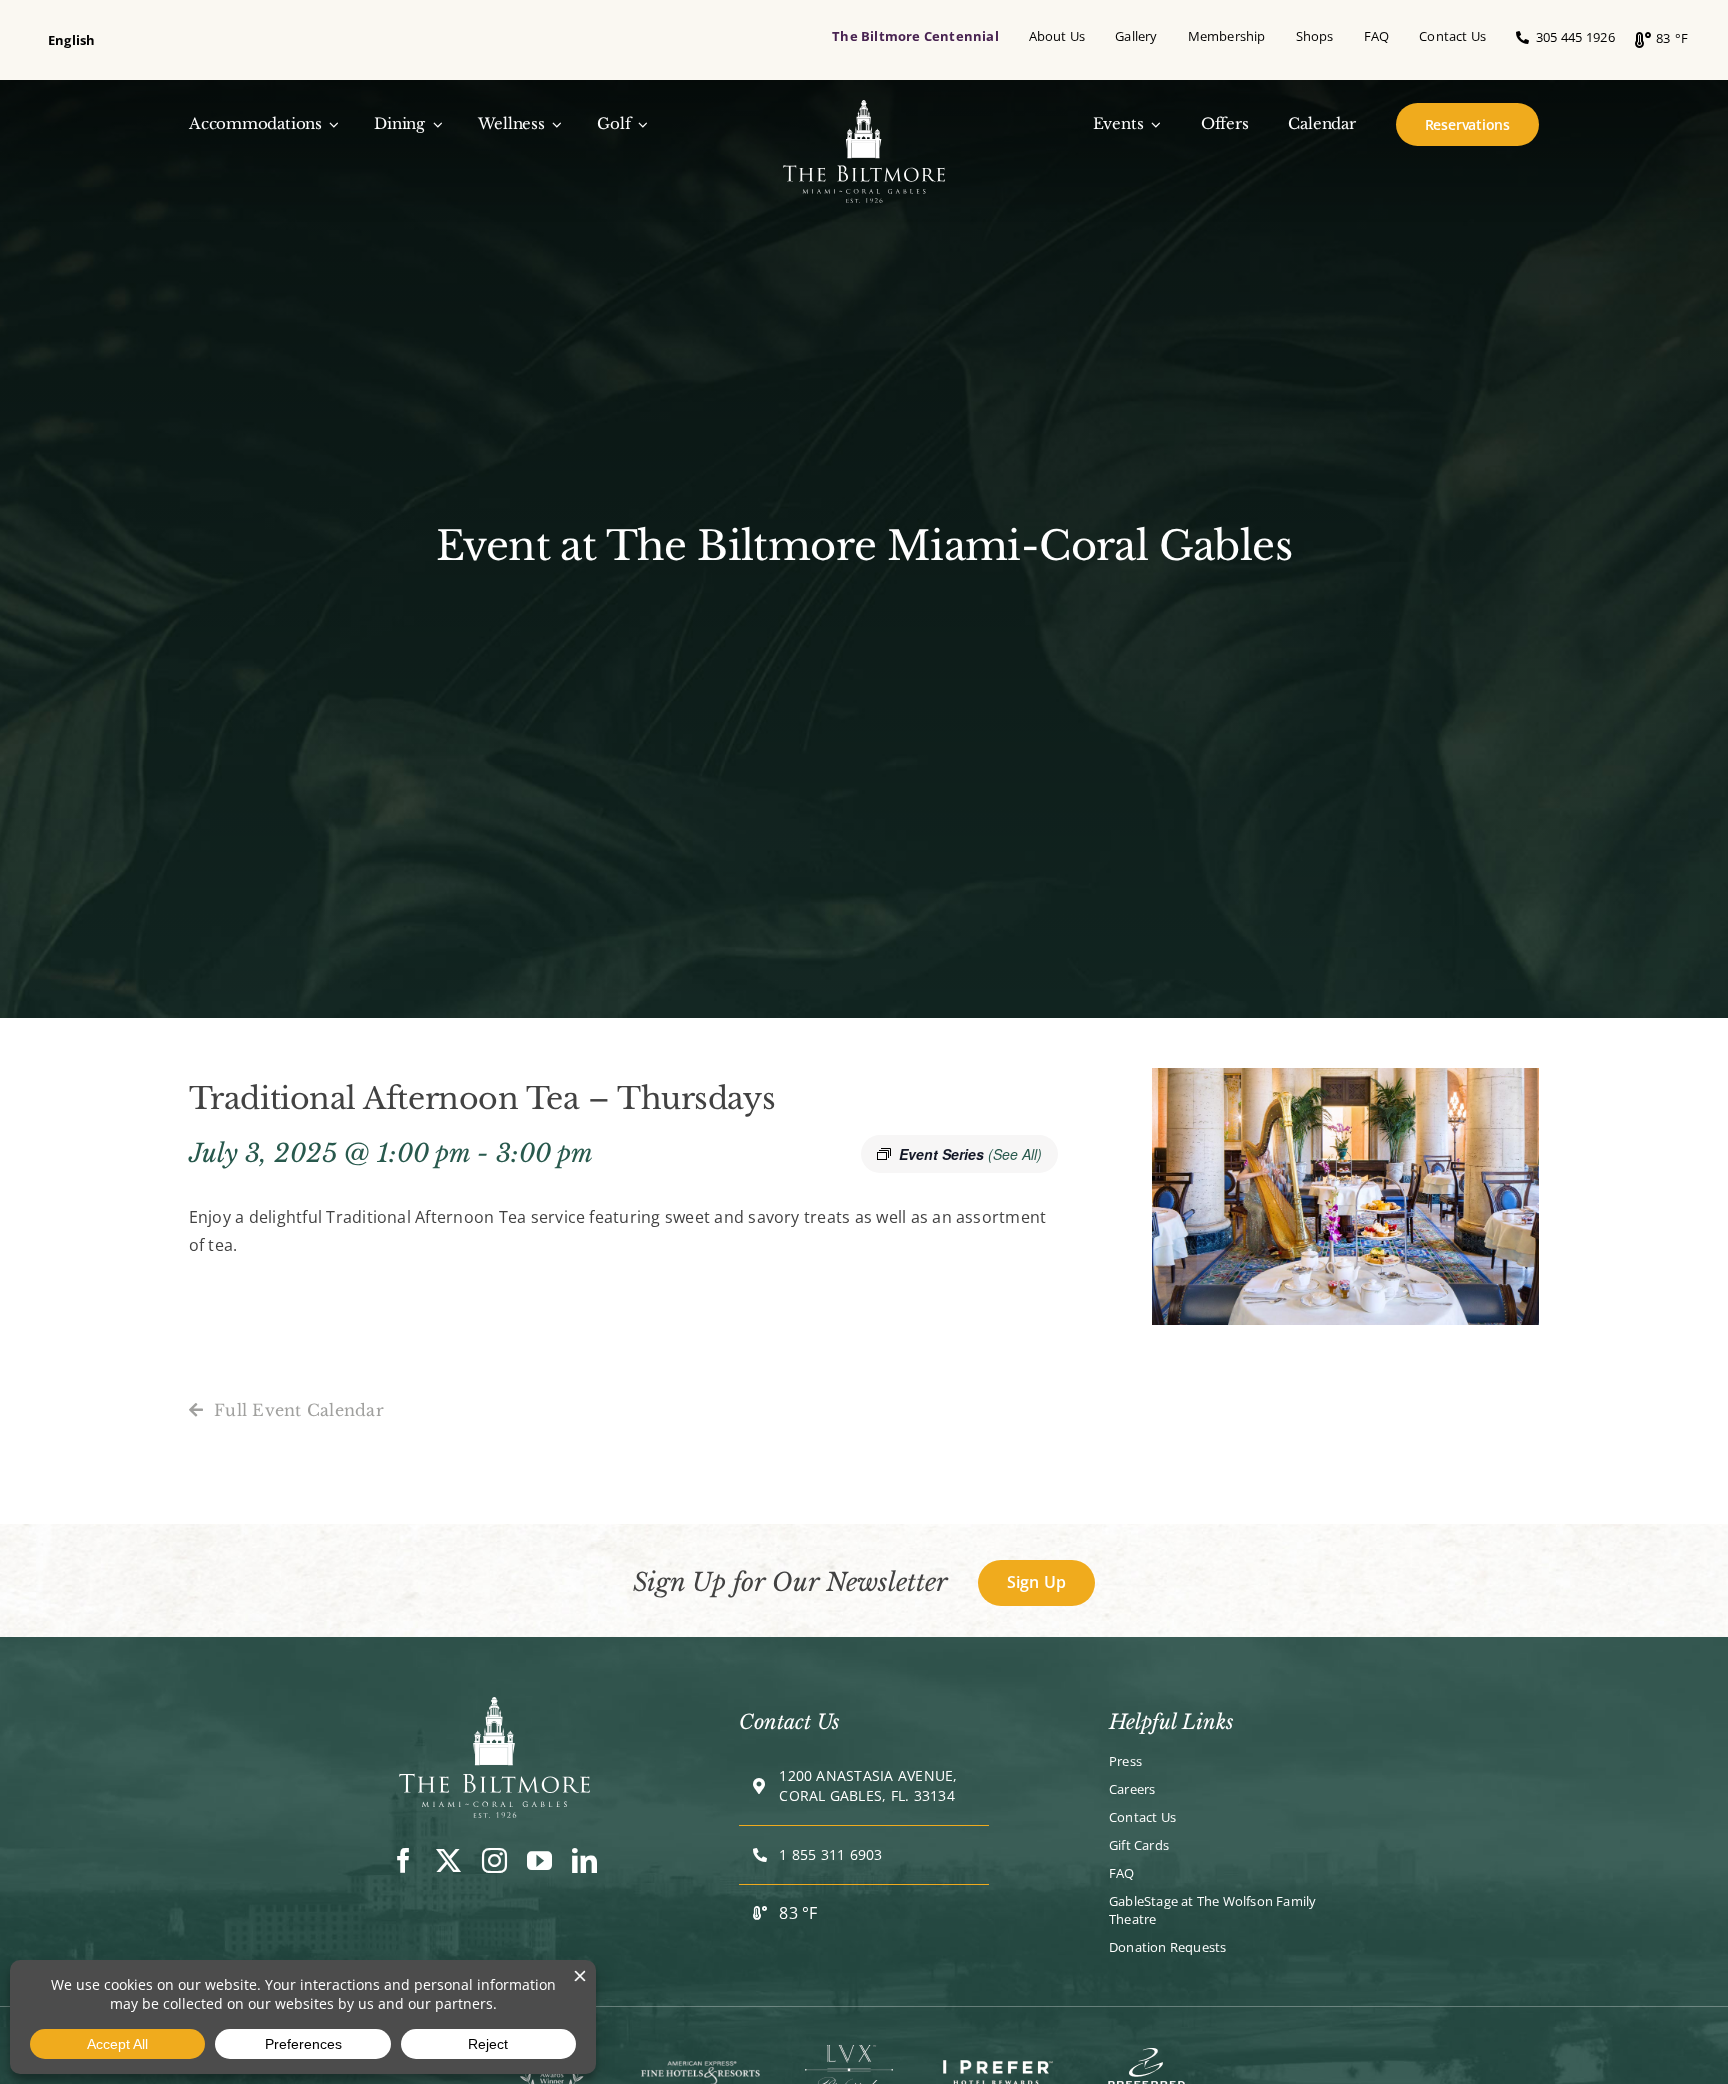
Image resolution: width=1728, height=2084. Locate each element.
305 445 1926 (1571, 37)
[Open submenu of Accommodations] (331, 124)
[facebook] (403, 1860)
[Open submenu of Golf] (639, 124)
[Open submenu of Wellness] (554, 124)
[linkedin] (584, 1860)
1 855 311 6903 (830, 1854)
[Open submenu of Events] (1152, 124)
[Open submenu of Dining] (434, 124)
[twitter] (448, 1860)
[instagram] (494, 1860)
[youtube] (539, 1860)
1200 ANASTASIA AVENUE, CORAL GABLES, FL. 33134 (868, 1785)
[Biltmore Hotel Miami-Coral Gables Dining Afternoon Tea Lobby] (494, 1705)
